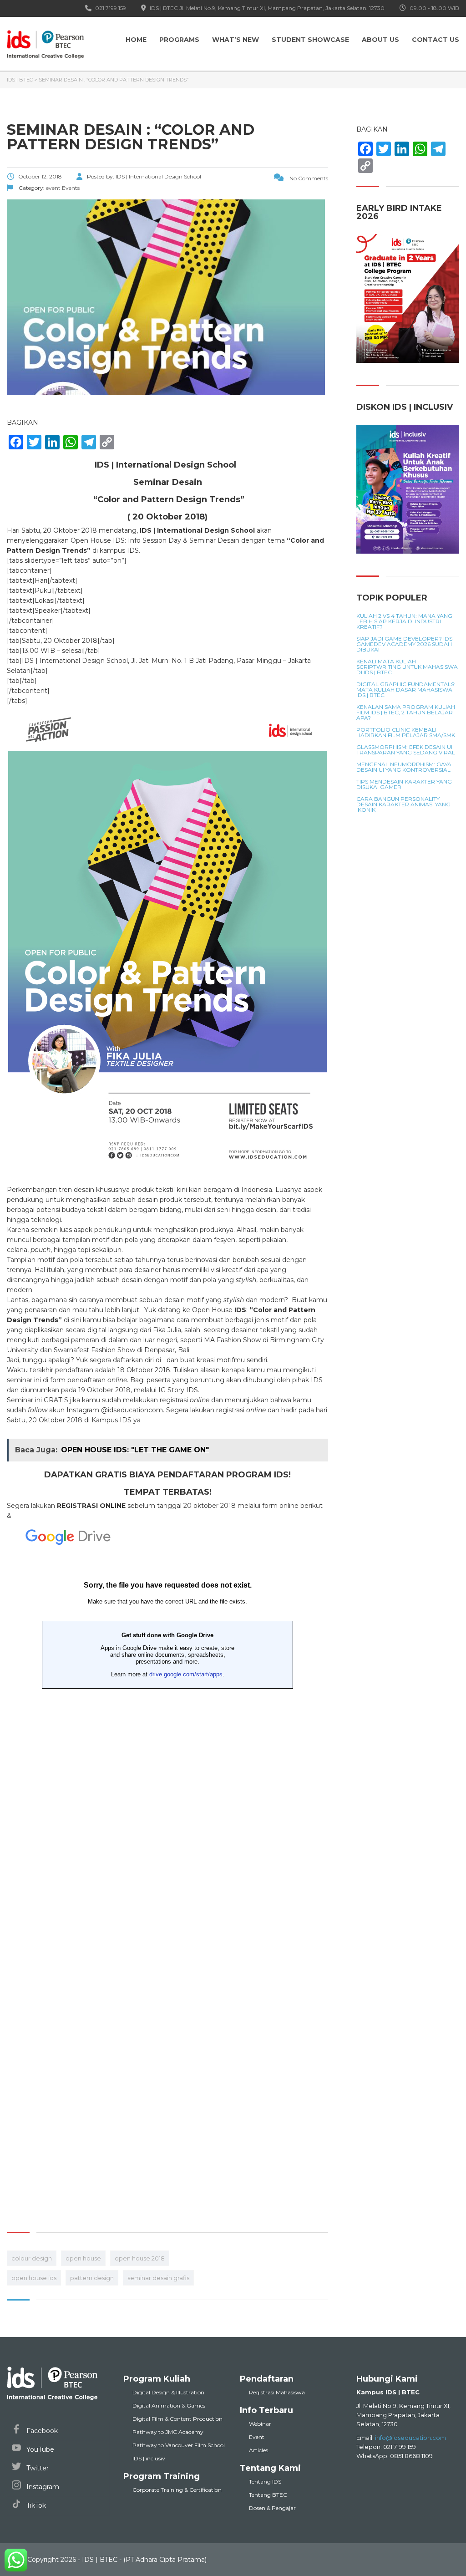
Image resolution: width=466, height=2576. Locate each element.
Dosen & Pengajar (272, 2508)
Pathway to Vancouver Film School (179, 2445)
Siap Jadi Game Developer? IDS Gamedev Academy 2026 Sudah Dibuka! (404, 644)
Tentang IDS (265, 2482)
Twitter (37, 2468)
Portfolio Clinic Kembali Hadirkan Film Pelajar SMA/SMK (406, 733)
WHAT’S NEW (236, 40)
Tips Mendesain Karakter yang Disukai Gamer (404, 784)
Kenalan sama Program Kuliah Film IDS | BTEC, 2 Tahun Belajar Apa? (406, 713)
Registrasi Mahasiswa (277, 2392)
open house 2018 (140, 2258)
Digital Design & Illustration (168, 2392)
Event (257, 2437)
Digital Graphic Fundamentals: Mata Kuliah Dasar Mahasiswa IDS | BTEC (406, 690)
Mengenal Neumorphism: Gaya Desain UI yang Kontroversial (404, 767)
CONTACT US (436, 40)
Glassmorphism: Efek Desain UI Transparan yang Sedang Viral (406, 750)
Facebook (41, 2431)
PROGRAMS (179, 40)
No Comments (308, 178)
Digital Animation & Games (169, 2405)
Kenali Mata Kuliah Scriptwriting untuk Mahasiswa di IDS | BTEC (407, 667)
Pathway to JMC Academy (168, 2432)
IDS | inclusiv (149, 2458)
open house (83, 2258)
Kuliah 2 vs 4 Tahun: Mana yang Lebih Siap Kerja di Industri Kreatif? (404, 621)
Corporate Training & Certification (177, 2490)
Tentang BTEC (268, 2495)
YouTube (39, 2449)
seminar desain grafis (158, 2278)
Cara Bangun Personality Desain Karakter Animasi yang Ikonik (403, 804)
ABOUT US (380, 40)
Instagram (42, 2487)
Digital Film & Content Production (177, 2419)
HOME (136, 40)
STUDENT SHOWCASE (310, 40)
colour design (32, 2258)
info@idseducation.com (410, 2438)
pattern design (92, 2278)
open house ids (34, 2278)
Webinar (260, 2424)
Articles (258, 2450)
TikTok (35, 2505)
